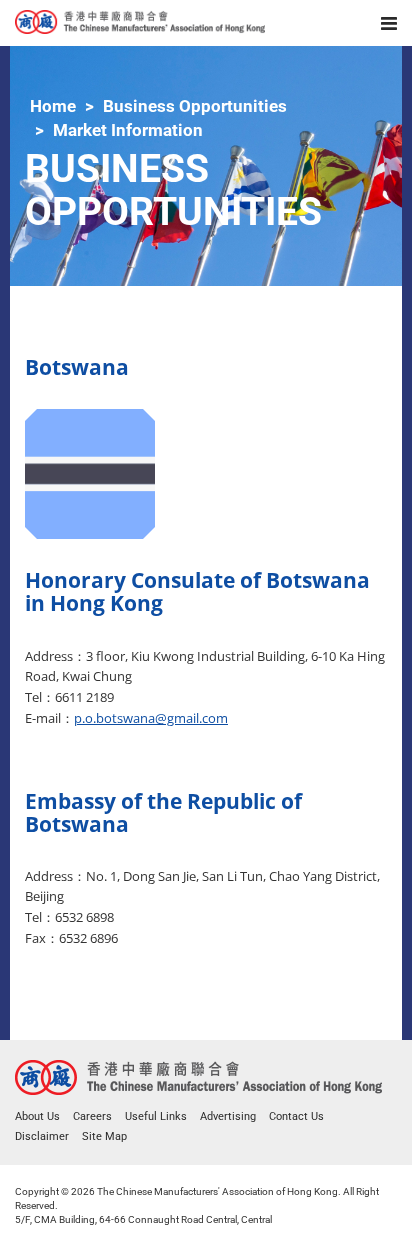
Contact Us (296, 1116)
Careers (92, 1116)
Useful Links (156, 1116)
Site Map (104, 1136)
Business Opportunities (195, 106)
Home (53, 106)
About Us (37, 1116)
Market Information (128, 130)
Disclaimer (42, 1136)
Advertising (228, 1116)
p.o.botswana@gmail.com (151, 718)
